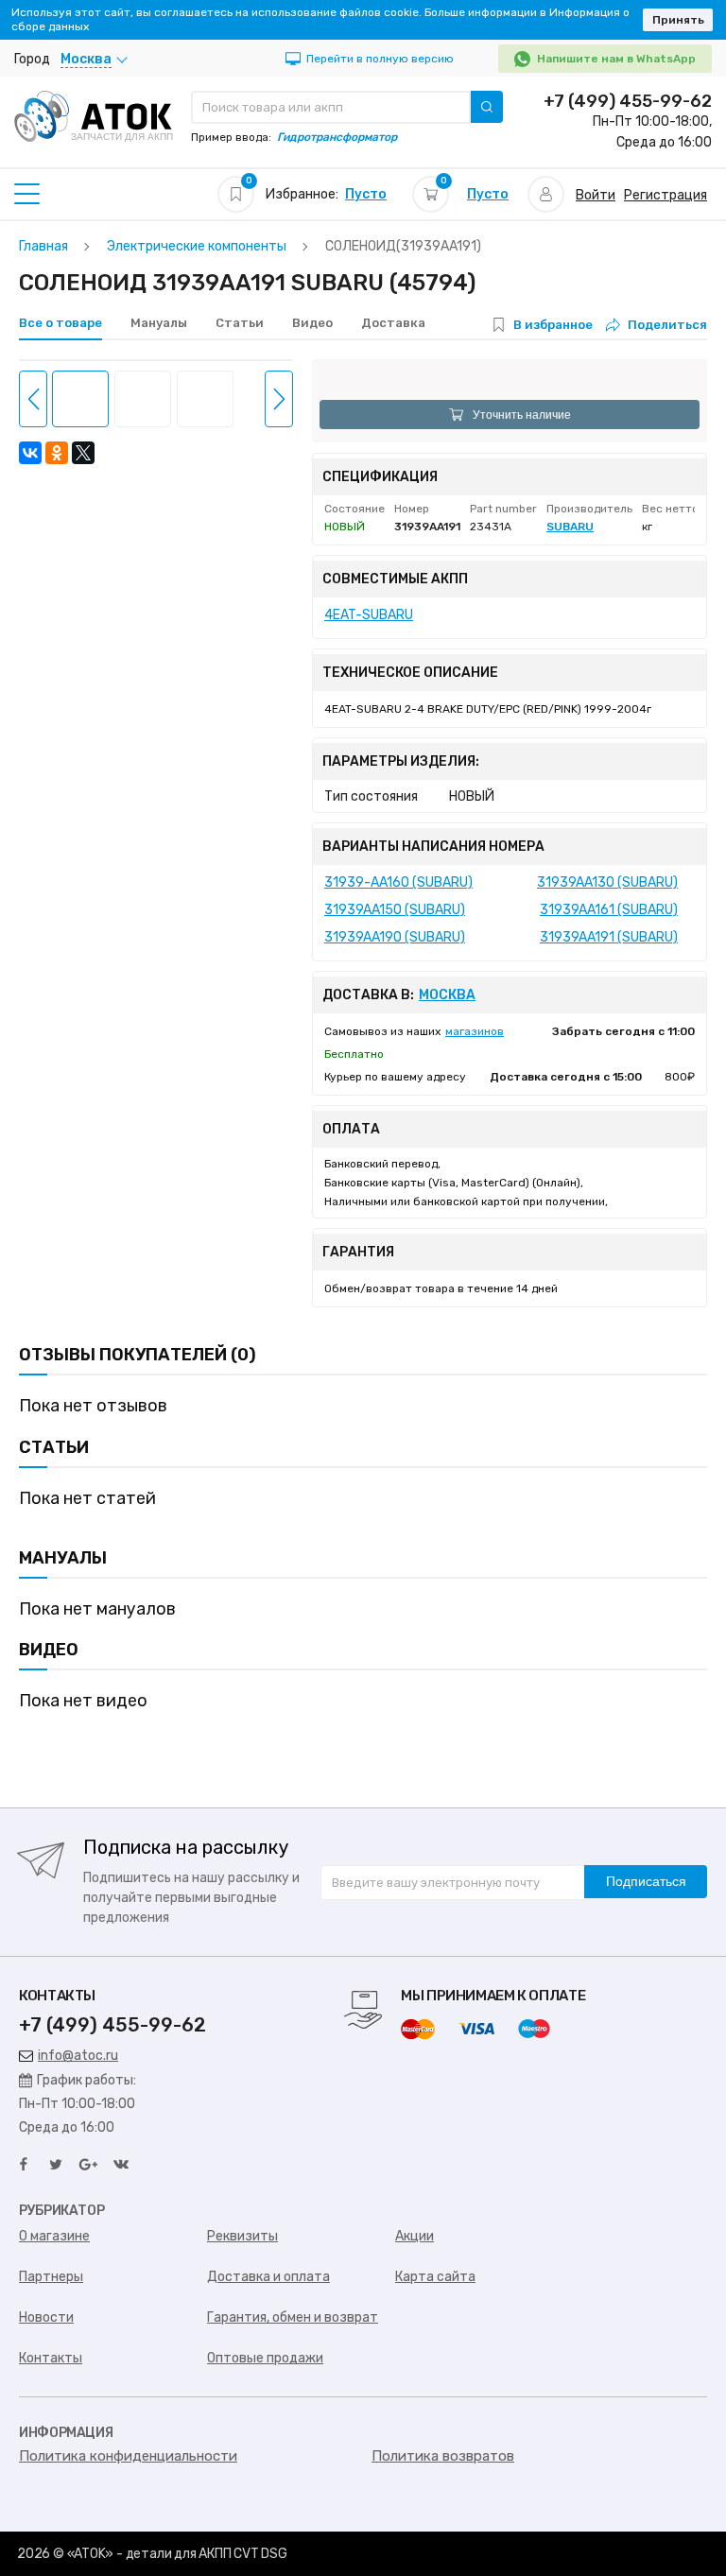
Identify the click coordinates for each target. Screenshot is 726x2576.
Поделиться (667, 325)
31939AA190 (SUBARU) (395, 937)
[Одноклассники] (57, 453)
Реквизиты (242, 2236)
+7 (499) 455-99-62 (628, 101)
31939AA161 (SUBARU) (609, 910)
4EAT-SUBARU (369, 615)
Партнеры (51, 2277)
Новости (46, 2317)
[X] (83, 453)
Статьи (240, 323)
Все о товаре (60, 323)
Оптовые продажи (265, 2358)
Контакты (51, 2358)
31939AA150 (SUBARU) (395, 910)
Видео (312, 323)
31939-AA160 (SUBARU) (398, 882)
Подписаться (646, 1881)
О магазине (54, 2236)
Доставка (393, 323)
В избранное (553, 325)
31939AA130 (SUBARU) (607, 882)
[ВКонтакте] (30, 453)
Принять (678, 20)
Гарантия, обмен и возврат (293, 2317)
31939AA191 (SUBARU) (609, 937)
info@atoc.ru (78, 2056)
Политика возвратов (443, 2456)
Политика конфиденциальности (128, 2456)
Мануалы (159, 323)
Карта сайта (435, 2277)
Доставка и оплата (268, 2277)
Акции (415, 2236)
